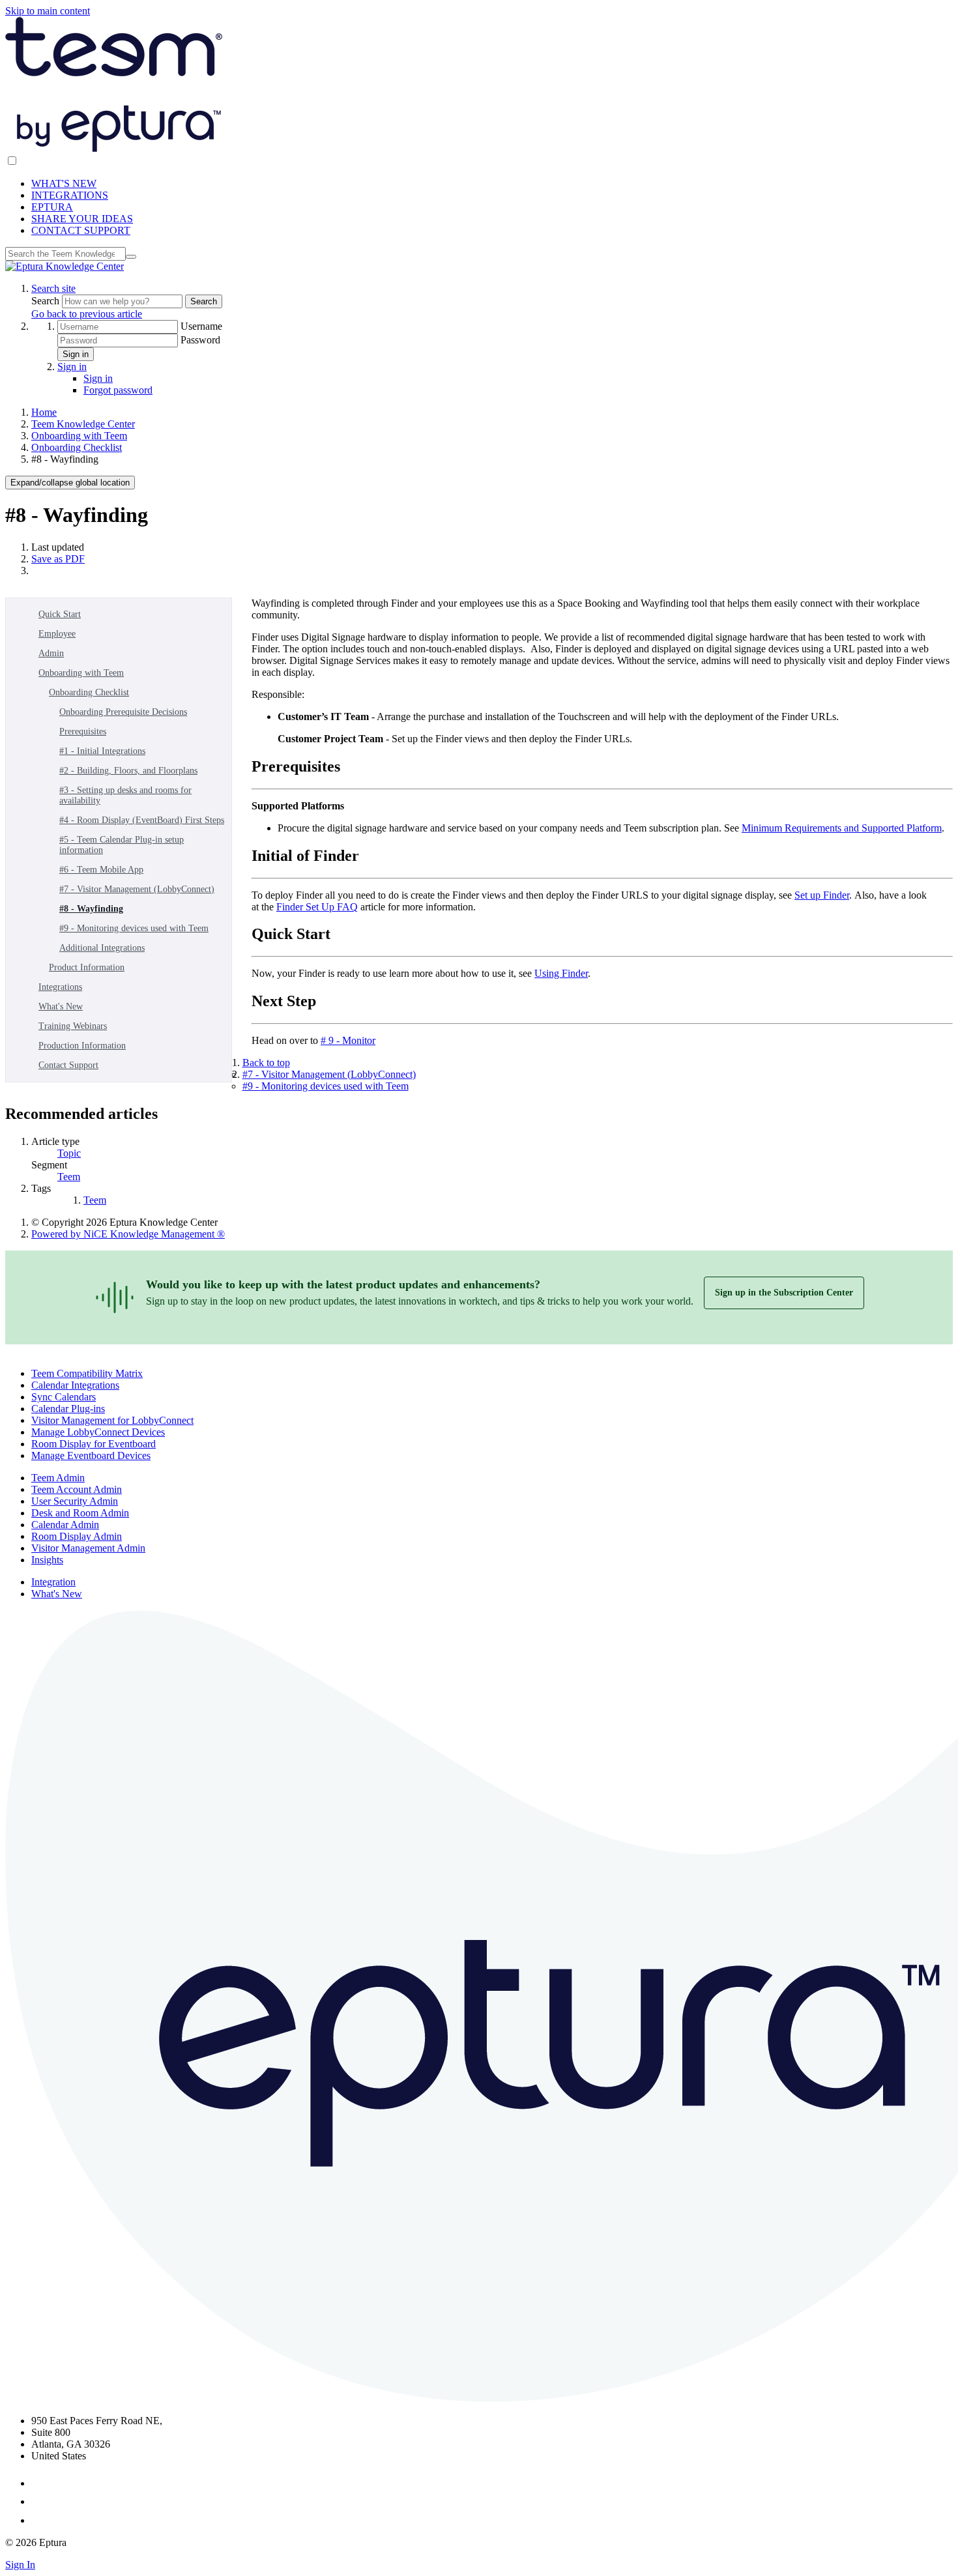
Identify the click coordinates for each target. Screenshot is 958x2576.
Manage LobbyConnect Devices (98, 1432)
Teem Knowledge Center (83, 424)
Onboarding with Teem (79, 436)
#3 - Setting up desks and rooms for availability (125, 795)
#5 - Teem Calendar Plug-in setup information (122, 845)
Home (44, 412)
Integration (53, 1582)
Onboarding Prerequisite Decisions (123, 712)
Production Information (82, 1046)
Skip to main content (48, 11)
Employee (57, 634)
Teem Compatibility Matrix (87, 1373)
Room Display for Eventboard (94, 1444)
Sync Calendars (64, 1397)
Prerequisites (83, 731)
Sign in (76, 354)
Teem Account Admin (77, 1489)
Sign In (20, 2565)
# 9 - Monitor (348, 1040)
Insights (47, 1560)
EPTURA (52, 207)
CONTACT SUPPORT (81, 230)
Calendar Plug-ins (68, 1409)
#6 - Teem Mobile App (101, 870)
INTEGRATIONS (70, 195)
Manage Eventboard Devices (91, 1455)
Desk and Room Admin (80, 1513)
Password (200, 340)
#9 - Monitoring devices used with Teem (134, 928)
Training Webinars (73, 1026)
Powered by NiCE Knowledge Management (128, 1234)
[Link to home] (65, 266)
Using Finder (561, 973)
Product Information (87, 967)
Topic (69, 1153)
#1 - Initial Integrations (102, 751)
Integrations (60, 987)
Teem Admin (58, 1478)
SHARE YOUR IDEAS (82, 219)
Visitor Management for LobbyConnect (112, 1420)
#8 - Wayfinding (91, 909)
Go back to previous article (87, 314)
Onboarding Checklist (77, 447)
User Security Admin (75, 1501)
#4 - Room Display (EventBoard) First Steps (142, 820)
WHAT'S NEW (64, 183)
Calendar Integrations (75, 1385)
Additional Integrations (102, 948)
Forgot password (118, 390)
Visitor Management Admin (88, 1548)
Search (47, 301)
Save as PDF (58, 559)
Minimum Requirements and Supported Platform (842, 828)
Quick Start (60, 614)
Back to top (266, 1063)
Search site (53, 288)
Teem (69, 1177)
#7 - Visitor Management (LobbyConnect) (137, 889)
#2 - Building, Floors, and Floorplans (128, 771)
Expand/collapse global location (70, 483)
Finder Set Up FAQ (317, 907)
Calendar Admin (65, 1525)
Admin (51, 653)
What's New (61, 1006)
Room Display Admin (77, 1536)
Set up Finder (822, 895)
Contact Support (68, 1065)
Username (201, 326)
